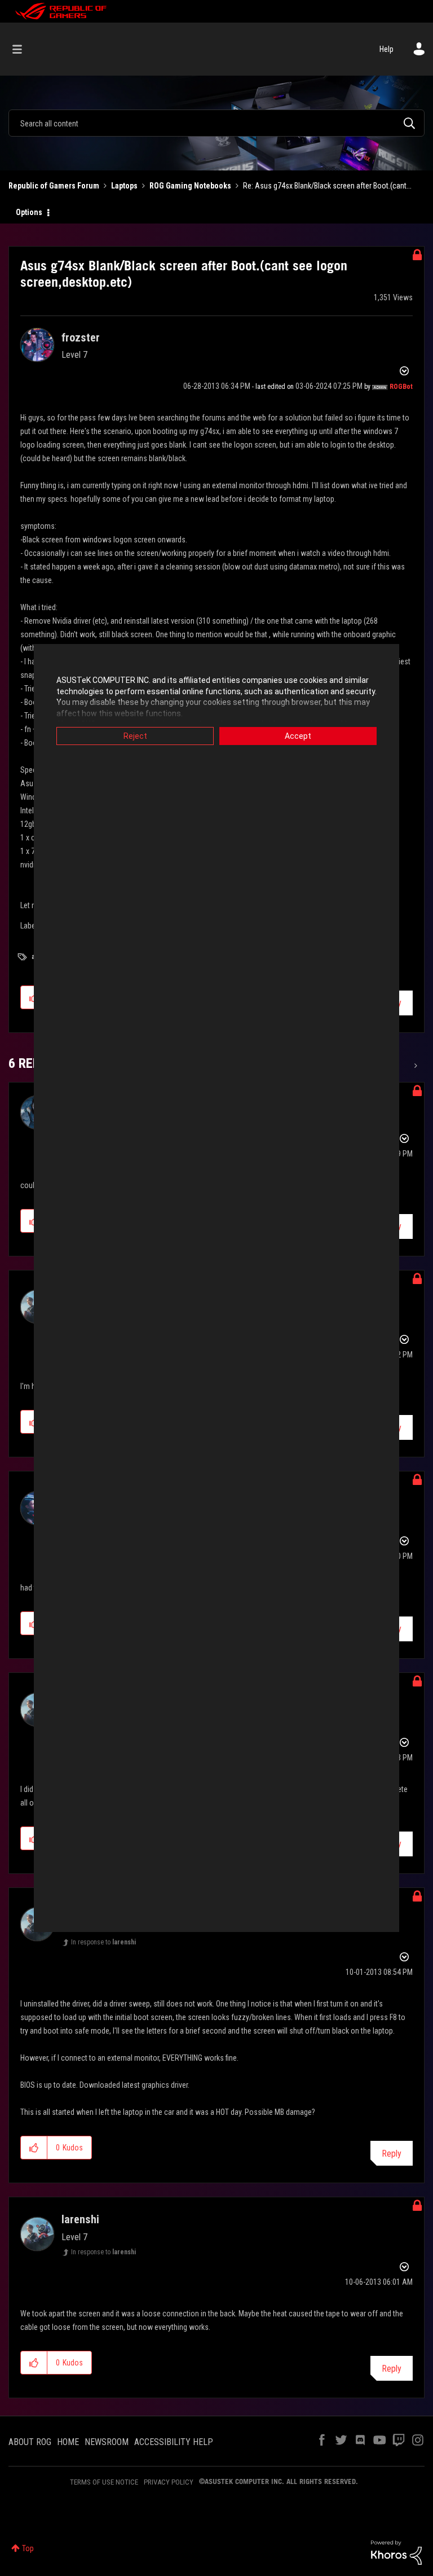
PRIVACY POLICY (169, 2482)
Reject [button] (135, 736)
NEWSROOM (107, 2442)
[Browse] (23, 49)
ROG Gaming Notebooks (190, 186)
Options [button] (29, 212)
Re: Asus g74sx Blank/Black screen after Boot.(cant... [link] (327, 186)
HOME (68, 2442)
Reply (392, 2154)
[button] (34, 2148)
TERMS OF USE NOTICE (104, 2482)
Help (386, 49)
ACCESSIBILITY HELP (174, 2442)
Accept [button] (298, 736)
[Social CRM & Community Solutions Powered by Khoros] (396, 2552)
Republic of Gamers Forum (54, 186)
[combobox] (216, 123)
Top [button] (28, 2548)
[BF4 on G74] (415, 1066)
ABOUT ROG (30, 2442)
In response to (103, 1942)
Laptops (124, 186)
